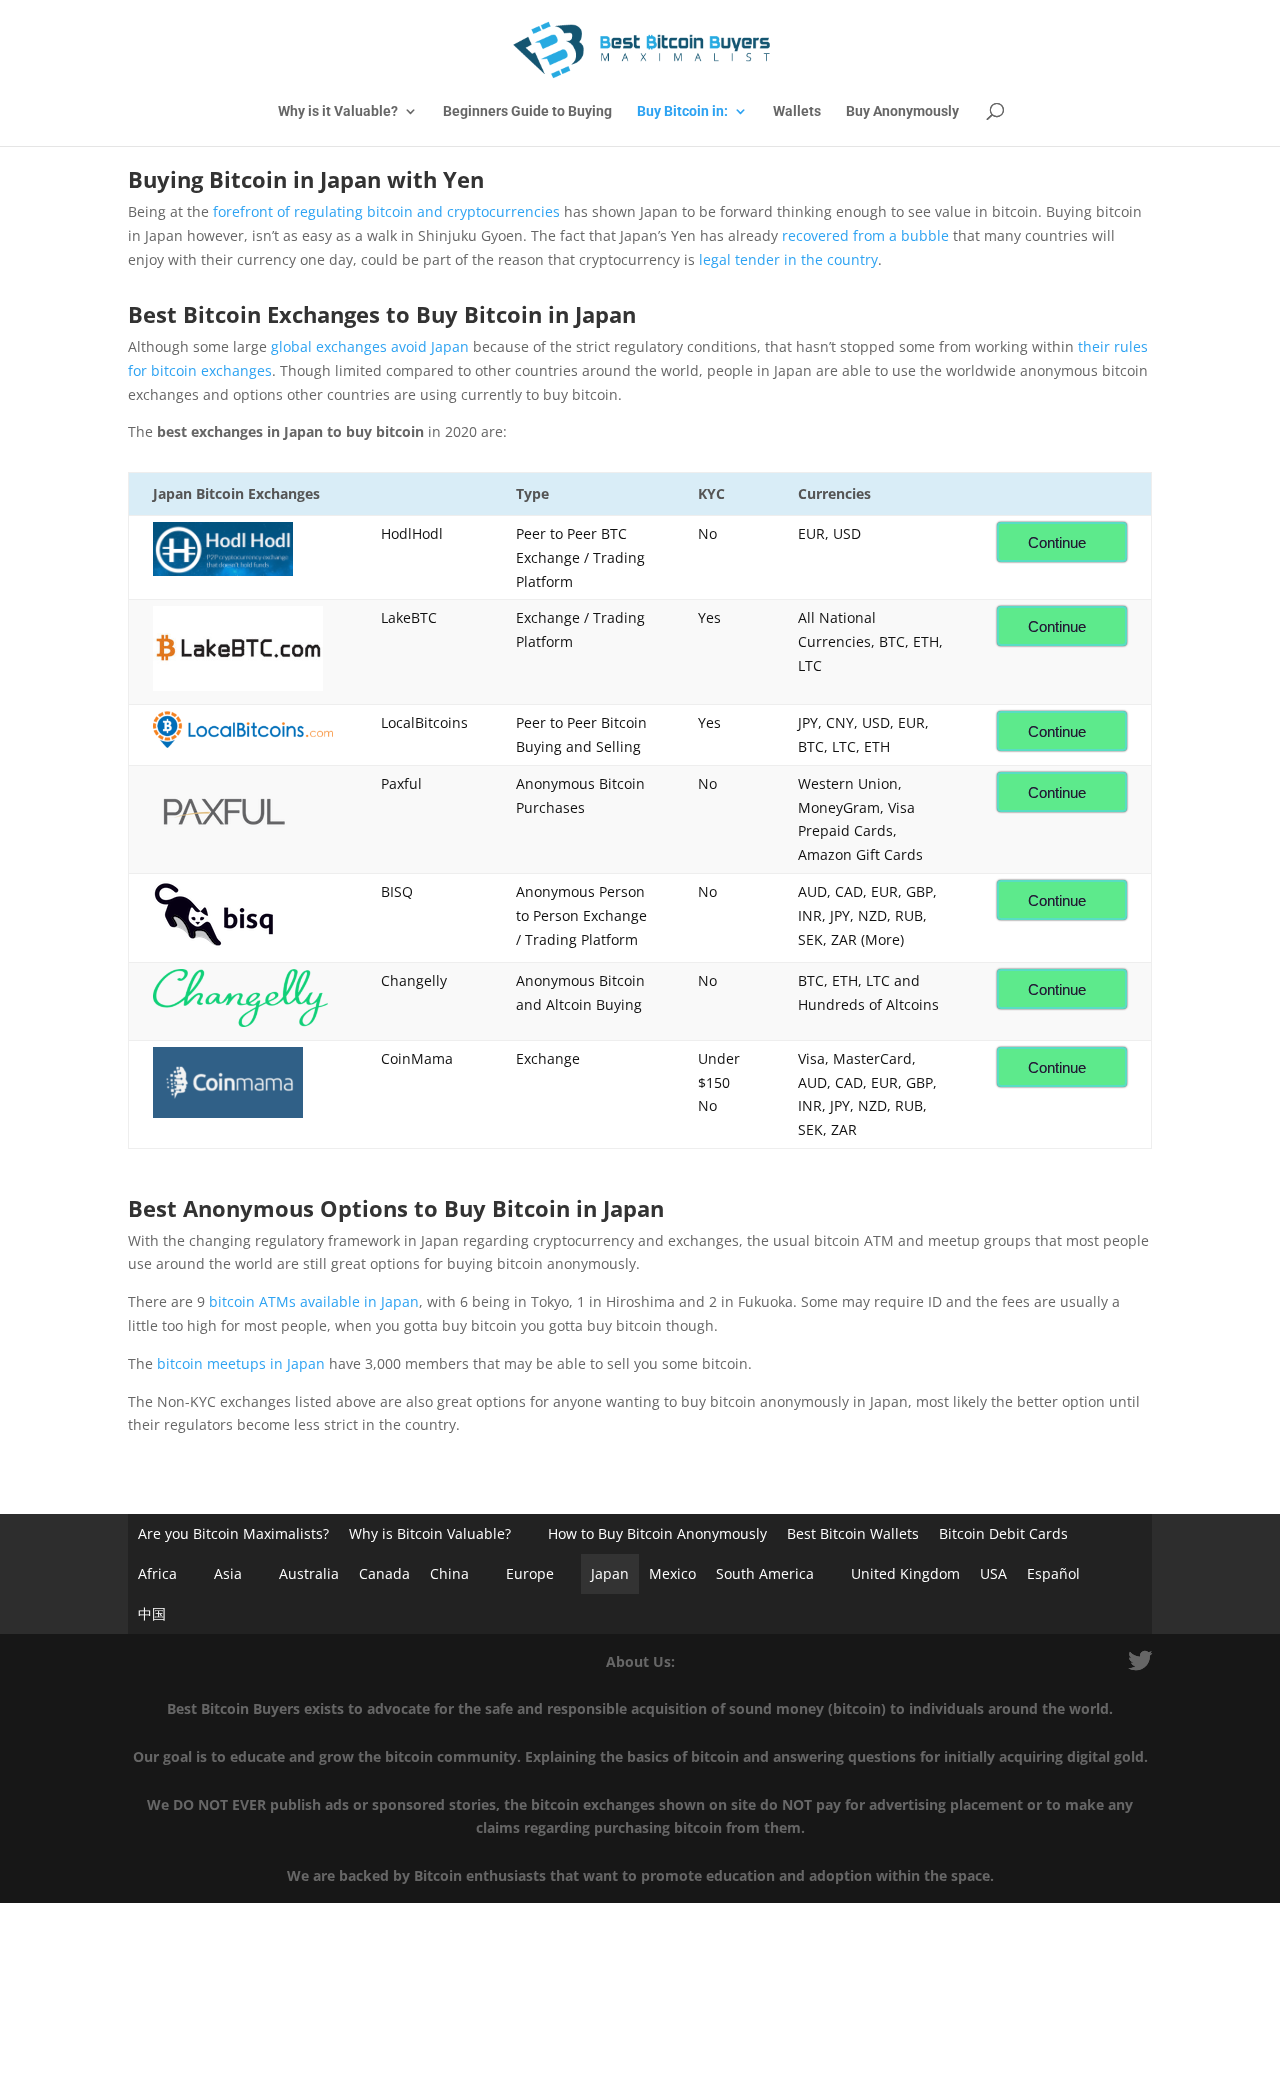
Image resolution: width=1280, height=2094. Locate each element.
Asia (228, 1573)
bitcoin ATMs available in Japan (314, 1301)
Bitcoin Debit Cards (1003, 1533)
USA (993, 1573)
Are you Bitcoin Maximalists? (233, 1533)
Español (1053, 1573)
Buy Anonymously (902, 111)
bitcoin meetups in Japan (241, 1363)
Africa (157, 1573)
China (449, 1573)
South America (765, 1573)
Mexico (672, 1573)
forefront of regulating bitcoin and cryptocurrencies (386, 211)
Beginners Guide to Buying (527, 111)
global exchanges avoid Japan (370, 346)
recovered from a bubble (865, 235)
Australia (309, 1573)
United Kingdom (905, 1573)
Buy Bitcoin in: (682, 111)
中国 (152, 1613)
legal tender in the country (788, 259)
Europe (530, 1573)
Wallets (797, 111)
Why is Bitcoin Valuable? (430, 1533)
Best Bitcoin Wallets (853, 1533)
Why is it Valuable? (338, 111)
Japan (610, 1573)
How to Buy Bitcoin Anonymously (657, 1533)
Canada (384, 1573)
